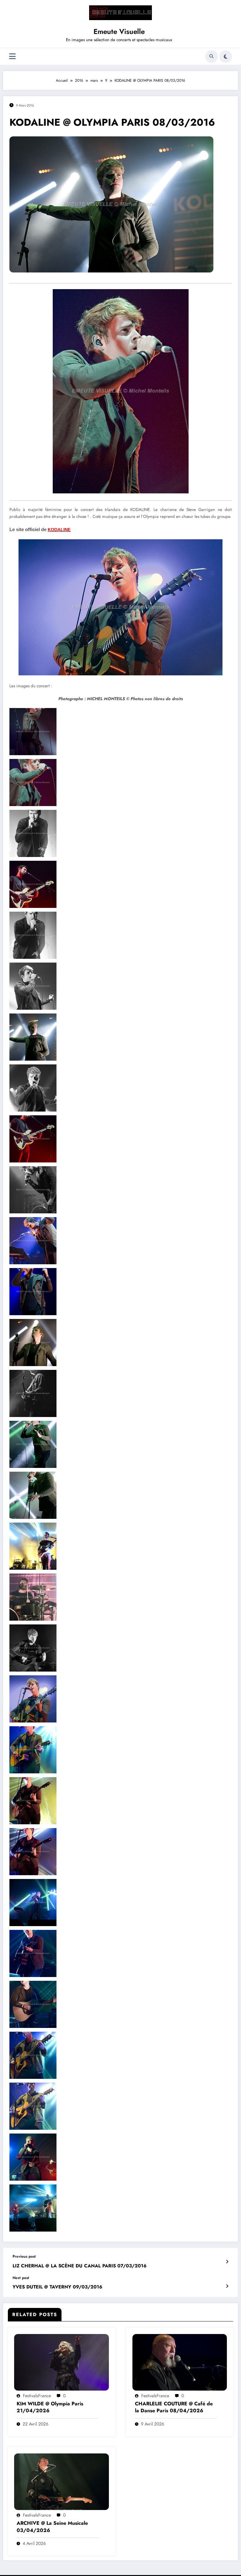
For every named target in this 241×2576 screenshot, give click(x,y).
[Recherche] (212, 57)
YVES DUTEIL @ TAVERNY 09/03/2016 (57, 2287)
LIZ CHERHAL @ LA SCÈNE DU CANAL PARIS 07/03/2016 (80, 2266)
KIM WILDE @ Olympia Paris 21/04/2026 (50, 2407)
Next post (21, 2278)
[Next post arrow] (227, 2286)
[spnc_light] (226, 57)
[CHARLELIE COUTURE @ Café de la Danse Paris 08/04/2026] (180, 2362)
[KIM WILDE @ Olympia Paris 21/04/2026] (62, 2362)
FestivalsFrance (37, 2396)
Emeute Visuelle (119, 31)
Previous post (24, 2256)
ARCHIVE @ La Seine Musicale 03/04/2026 (52, 2527)
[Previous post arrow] (227, 2262)
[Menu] (12, 56)
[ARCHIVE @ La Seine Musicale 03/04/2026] (62, 2481)
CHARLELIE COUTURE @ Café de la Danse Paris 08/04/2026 (174, 2407)
